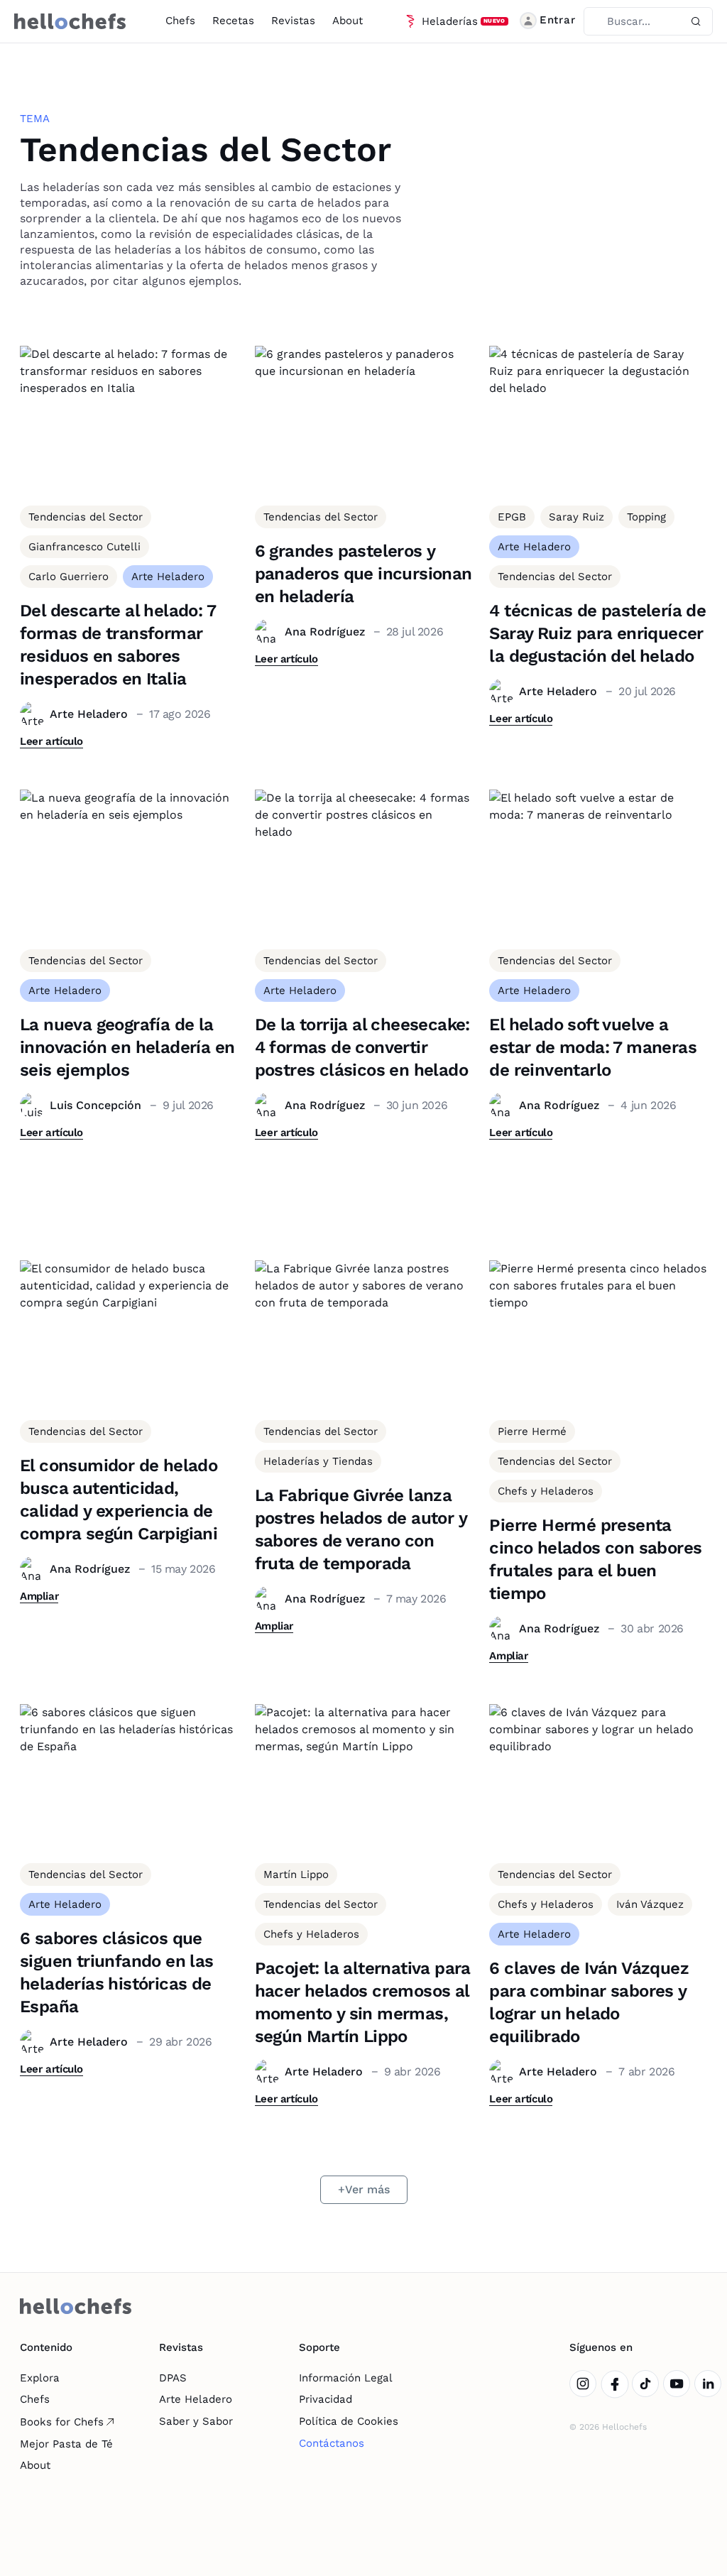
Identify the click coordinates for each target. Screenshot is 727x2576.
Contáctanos (332, 2443)
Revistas (293, 21)
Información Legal (346, 2378)
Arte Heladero (196, 2399)
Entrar (558, 20)
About (348, 21)
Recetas (233, 21)
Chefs (180, 21)
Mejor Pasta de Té (66, 2444)
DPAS (173, 2378)
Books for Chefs (62, 2422)
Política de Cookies (349, 2421)
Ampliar (39, 1596)
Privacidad (326, 2399)
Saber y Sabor (196, 2421)
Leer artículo (51, 741)
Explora (40, 2378)
